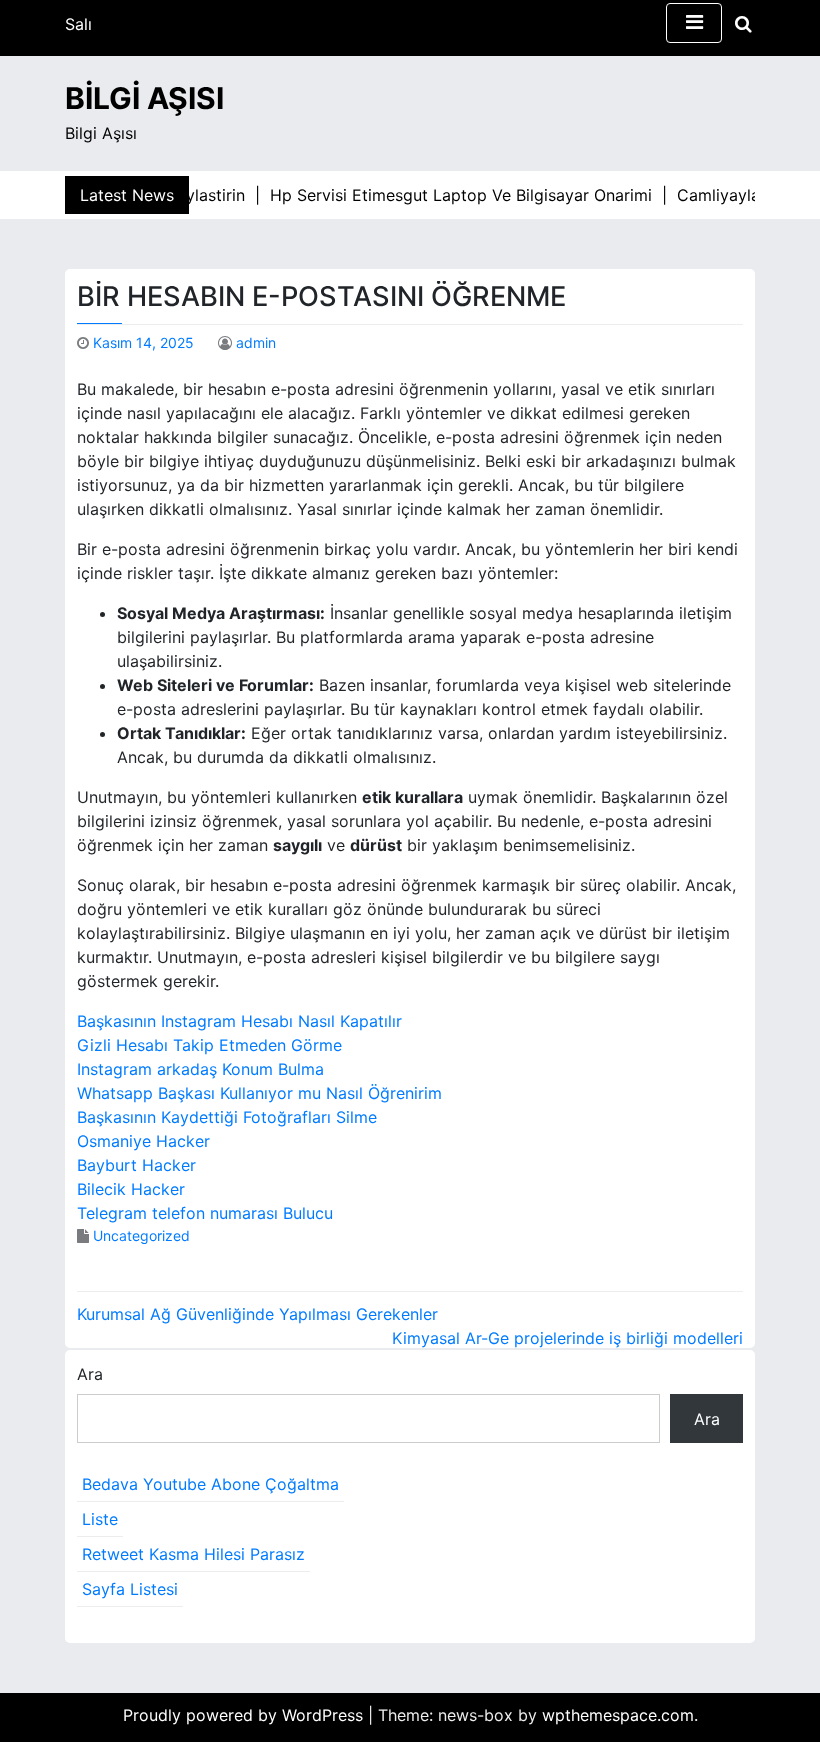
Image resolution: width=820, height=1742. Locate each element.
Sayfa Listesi (130, 1589)
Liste (100, 1519)
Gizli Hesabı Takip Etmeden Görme (209, 1045)
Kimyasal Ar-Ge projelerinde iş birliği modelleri (567, 1338)
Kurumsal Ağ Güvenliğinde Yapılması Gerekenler (257, 1314)
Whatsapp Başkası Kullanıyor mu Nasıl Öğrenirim (259, 1093)
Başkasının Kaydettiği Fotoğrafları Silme (227, 1117)
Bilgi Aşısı (144, 98)
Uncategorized (141, 1235)
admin (256, 342)
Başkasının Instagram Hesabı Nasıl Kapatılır (239, 1021)
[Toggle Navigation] (694, 23)
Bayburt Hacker (136, 1165)
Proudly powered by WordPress (245, 1715)
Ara (90, 1374)
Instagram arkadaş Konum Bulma (200, 1069)
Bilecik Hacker (131, 1189)
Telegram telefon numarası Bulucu (205, 1213)
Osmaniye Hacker (143, 1141)
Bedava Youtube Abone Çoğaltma (210, 1484)
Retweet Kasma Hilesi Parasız (193, 1554)
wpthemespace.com (618, 1715)
